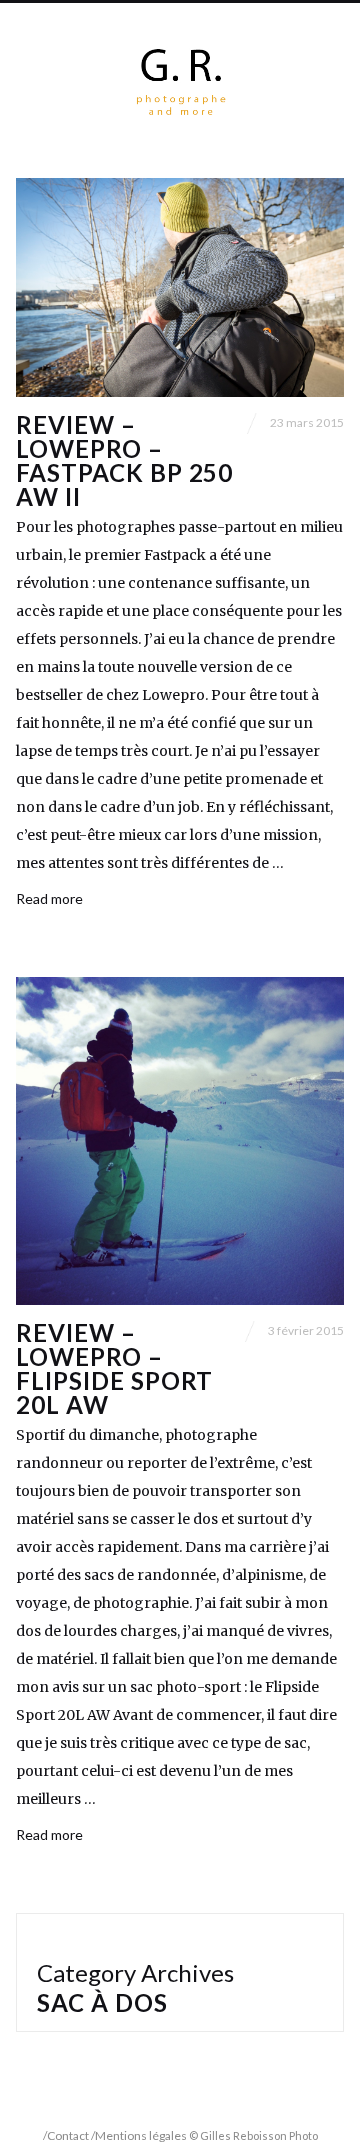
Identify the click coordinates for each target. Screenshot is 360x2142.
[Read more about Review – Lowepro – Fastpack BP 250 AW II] (180, 287)
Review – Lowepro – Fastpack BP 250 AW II (124, 460)
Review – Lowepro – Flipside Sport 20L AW (114, 1368)
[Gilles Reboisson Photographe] (180, 82)
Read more (49, 898)
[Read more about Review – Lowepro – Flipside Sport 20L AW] (180, 1141)
